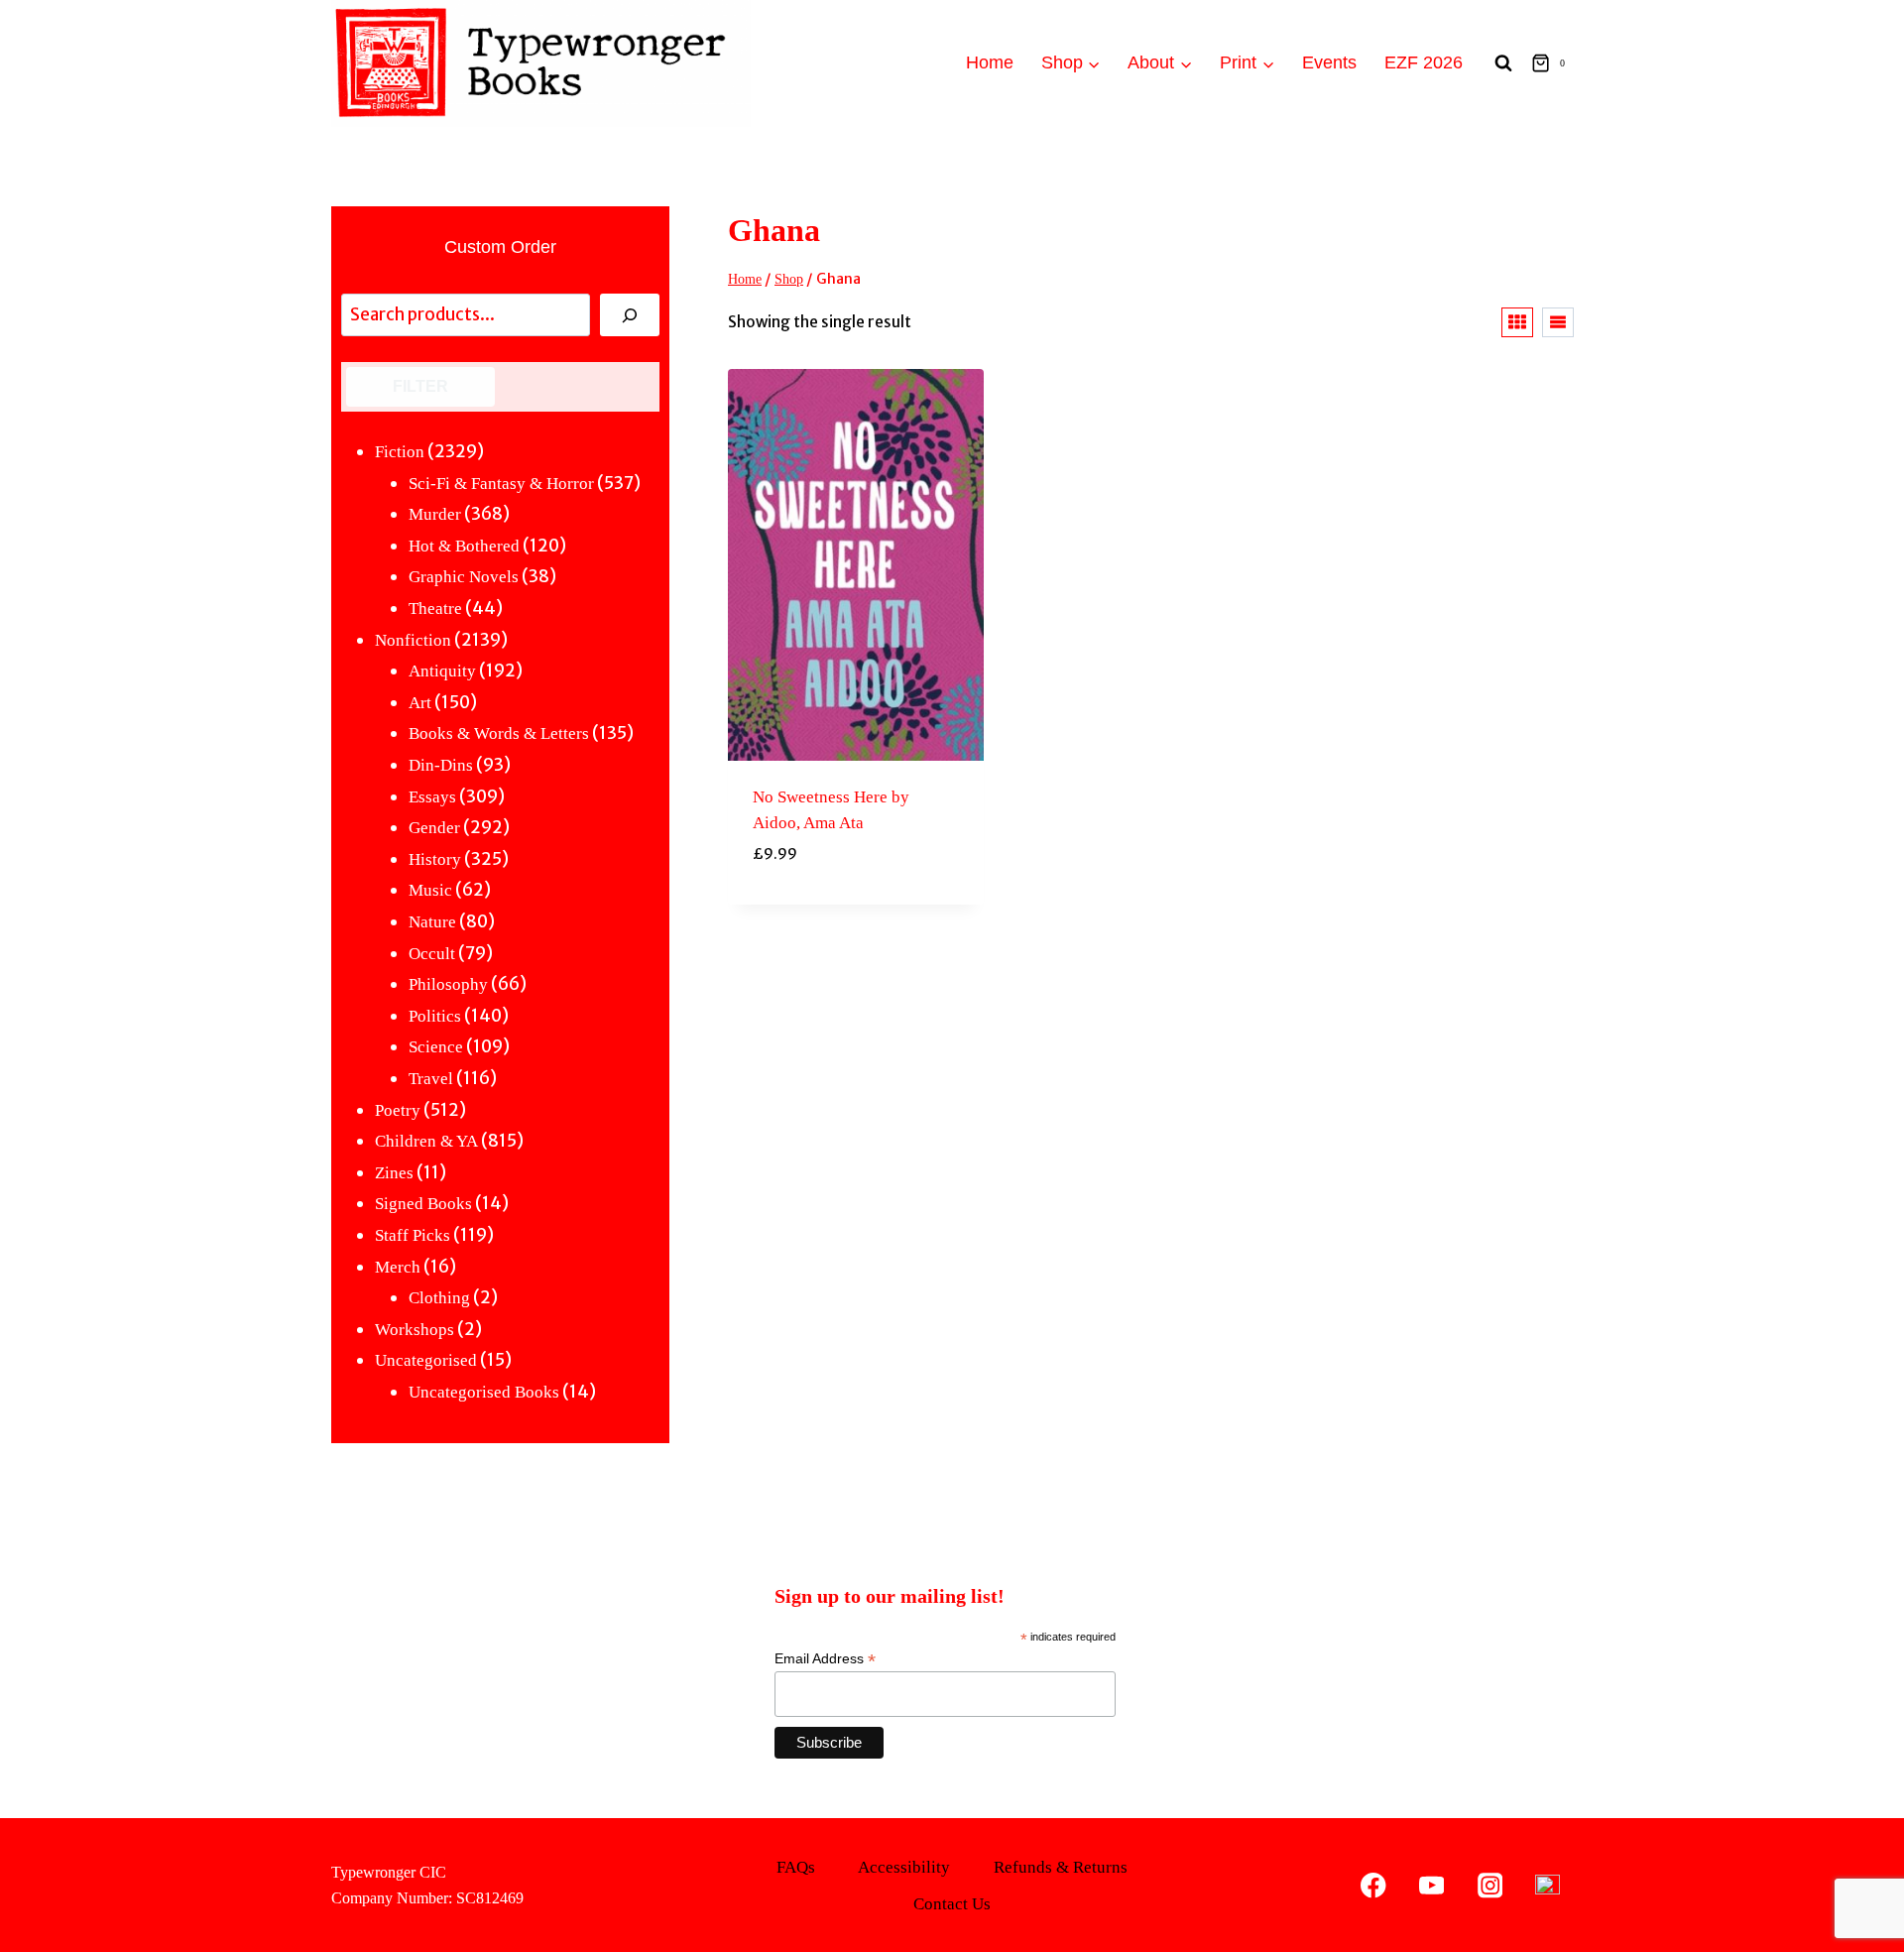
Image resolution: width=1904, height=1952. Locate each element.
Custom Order (500, 247)
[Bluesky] (1547, 1885)
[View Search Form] (1503, 63)
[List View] (1558, 322)
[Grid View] (1517, 322)
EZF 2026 (1424, 62)
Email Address (825, 1659)
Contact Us (952, 1904)
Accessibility (904, 1867)
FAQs (796, 1867)
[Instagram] (1490, 1885)
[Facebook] (1374, 1885)
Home (990, 62)
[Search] (630, 315)
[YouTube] (1431, 1885)
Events (1329, 62)
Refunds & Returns (1061, 1867)
